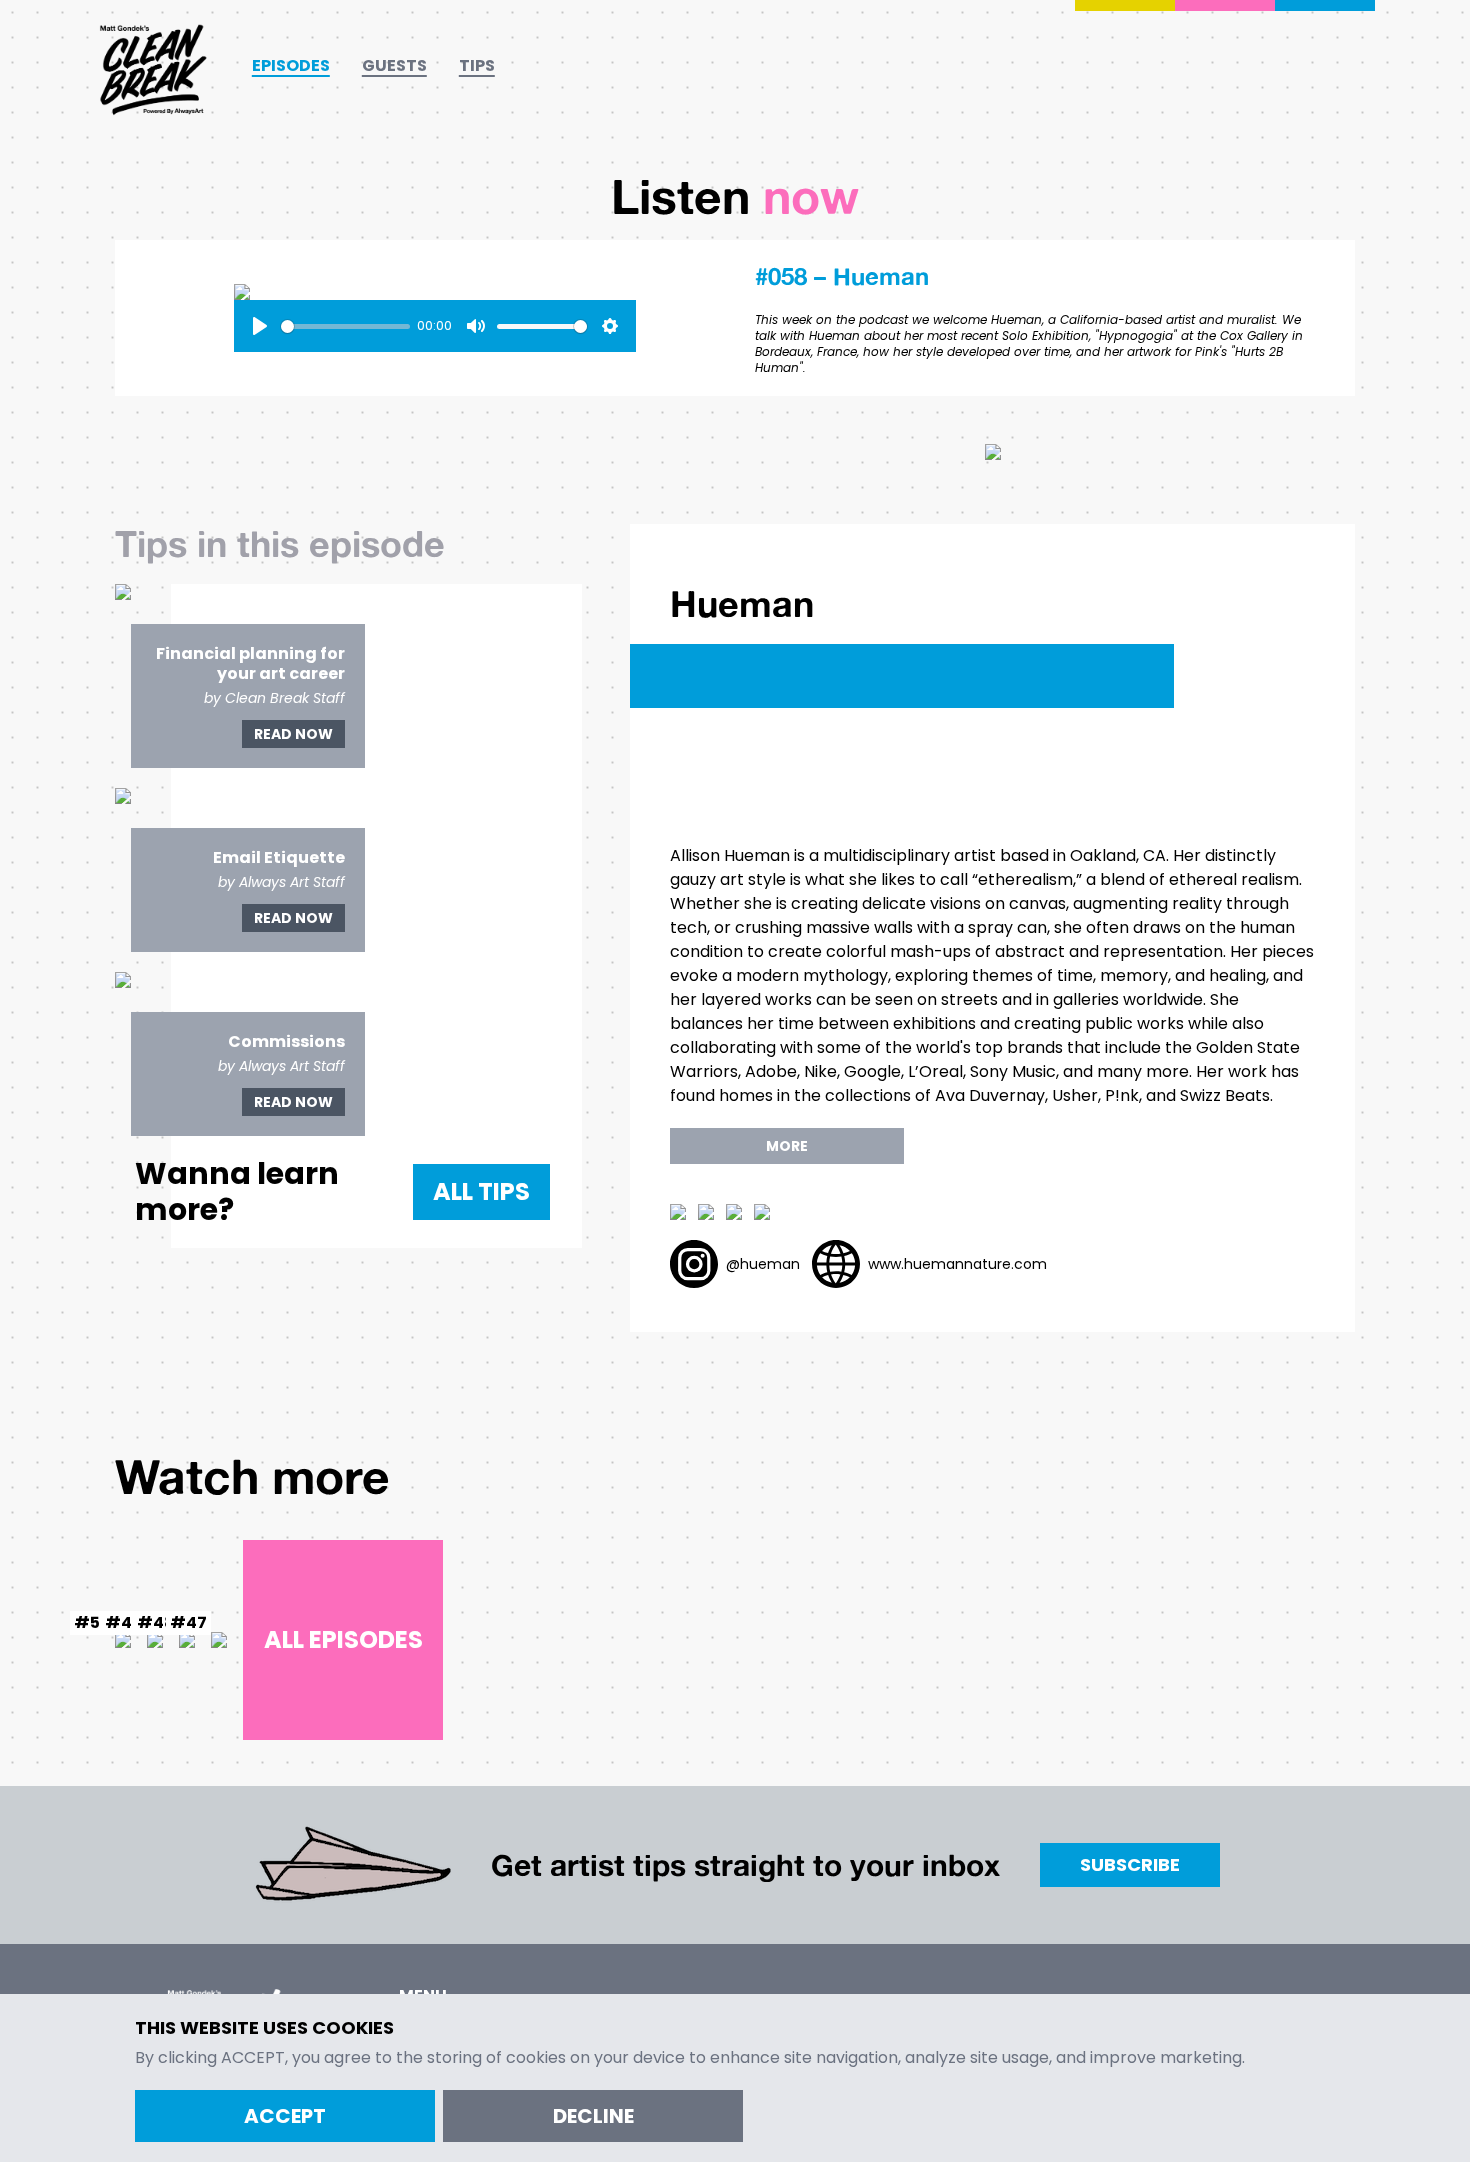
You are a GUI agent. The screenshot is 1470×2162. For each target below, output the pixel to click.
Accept (285, 2116)
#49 (124, 1622)
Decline (593, 2116)
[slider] (345, 326)
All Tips (481, 1191)
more (787, 1146)
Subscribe (1130, 1864)
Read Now (293, 734)
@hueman (763, 1264)
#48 (156, 1622)
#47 (188, 1622)
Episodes (291, 65)
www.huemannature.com (957, 1264)
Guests (394, 65)
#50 (92, 1622)
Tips (477, 65)
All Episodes (343, 1639)
